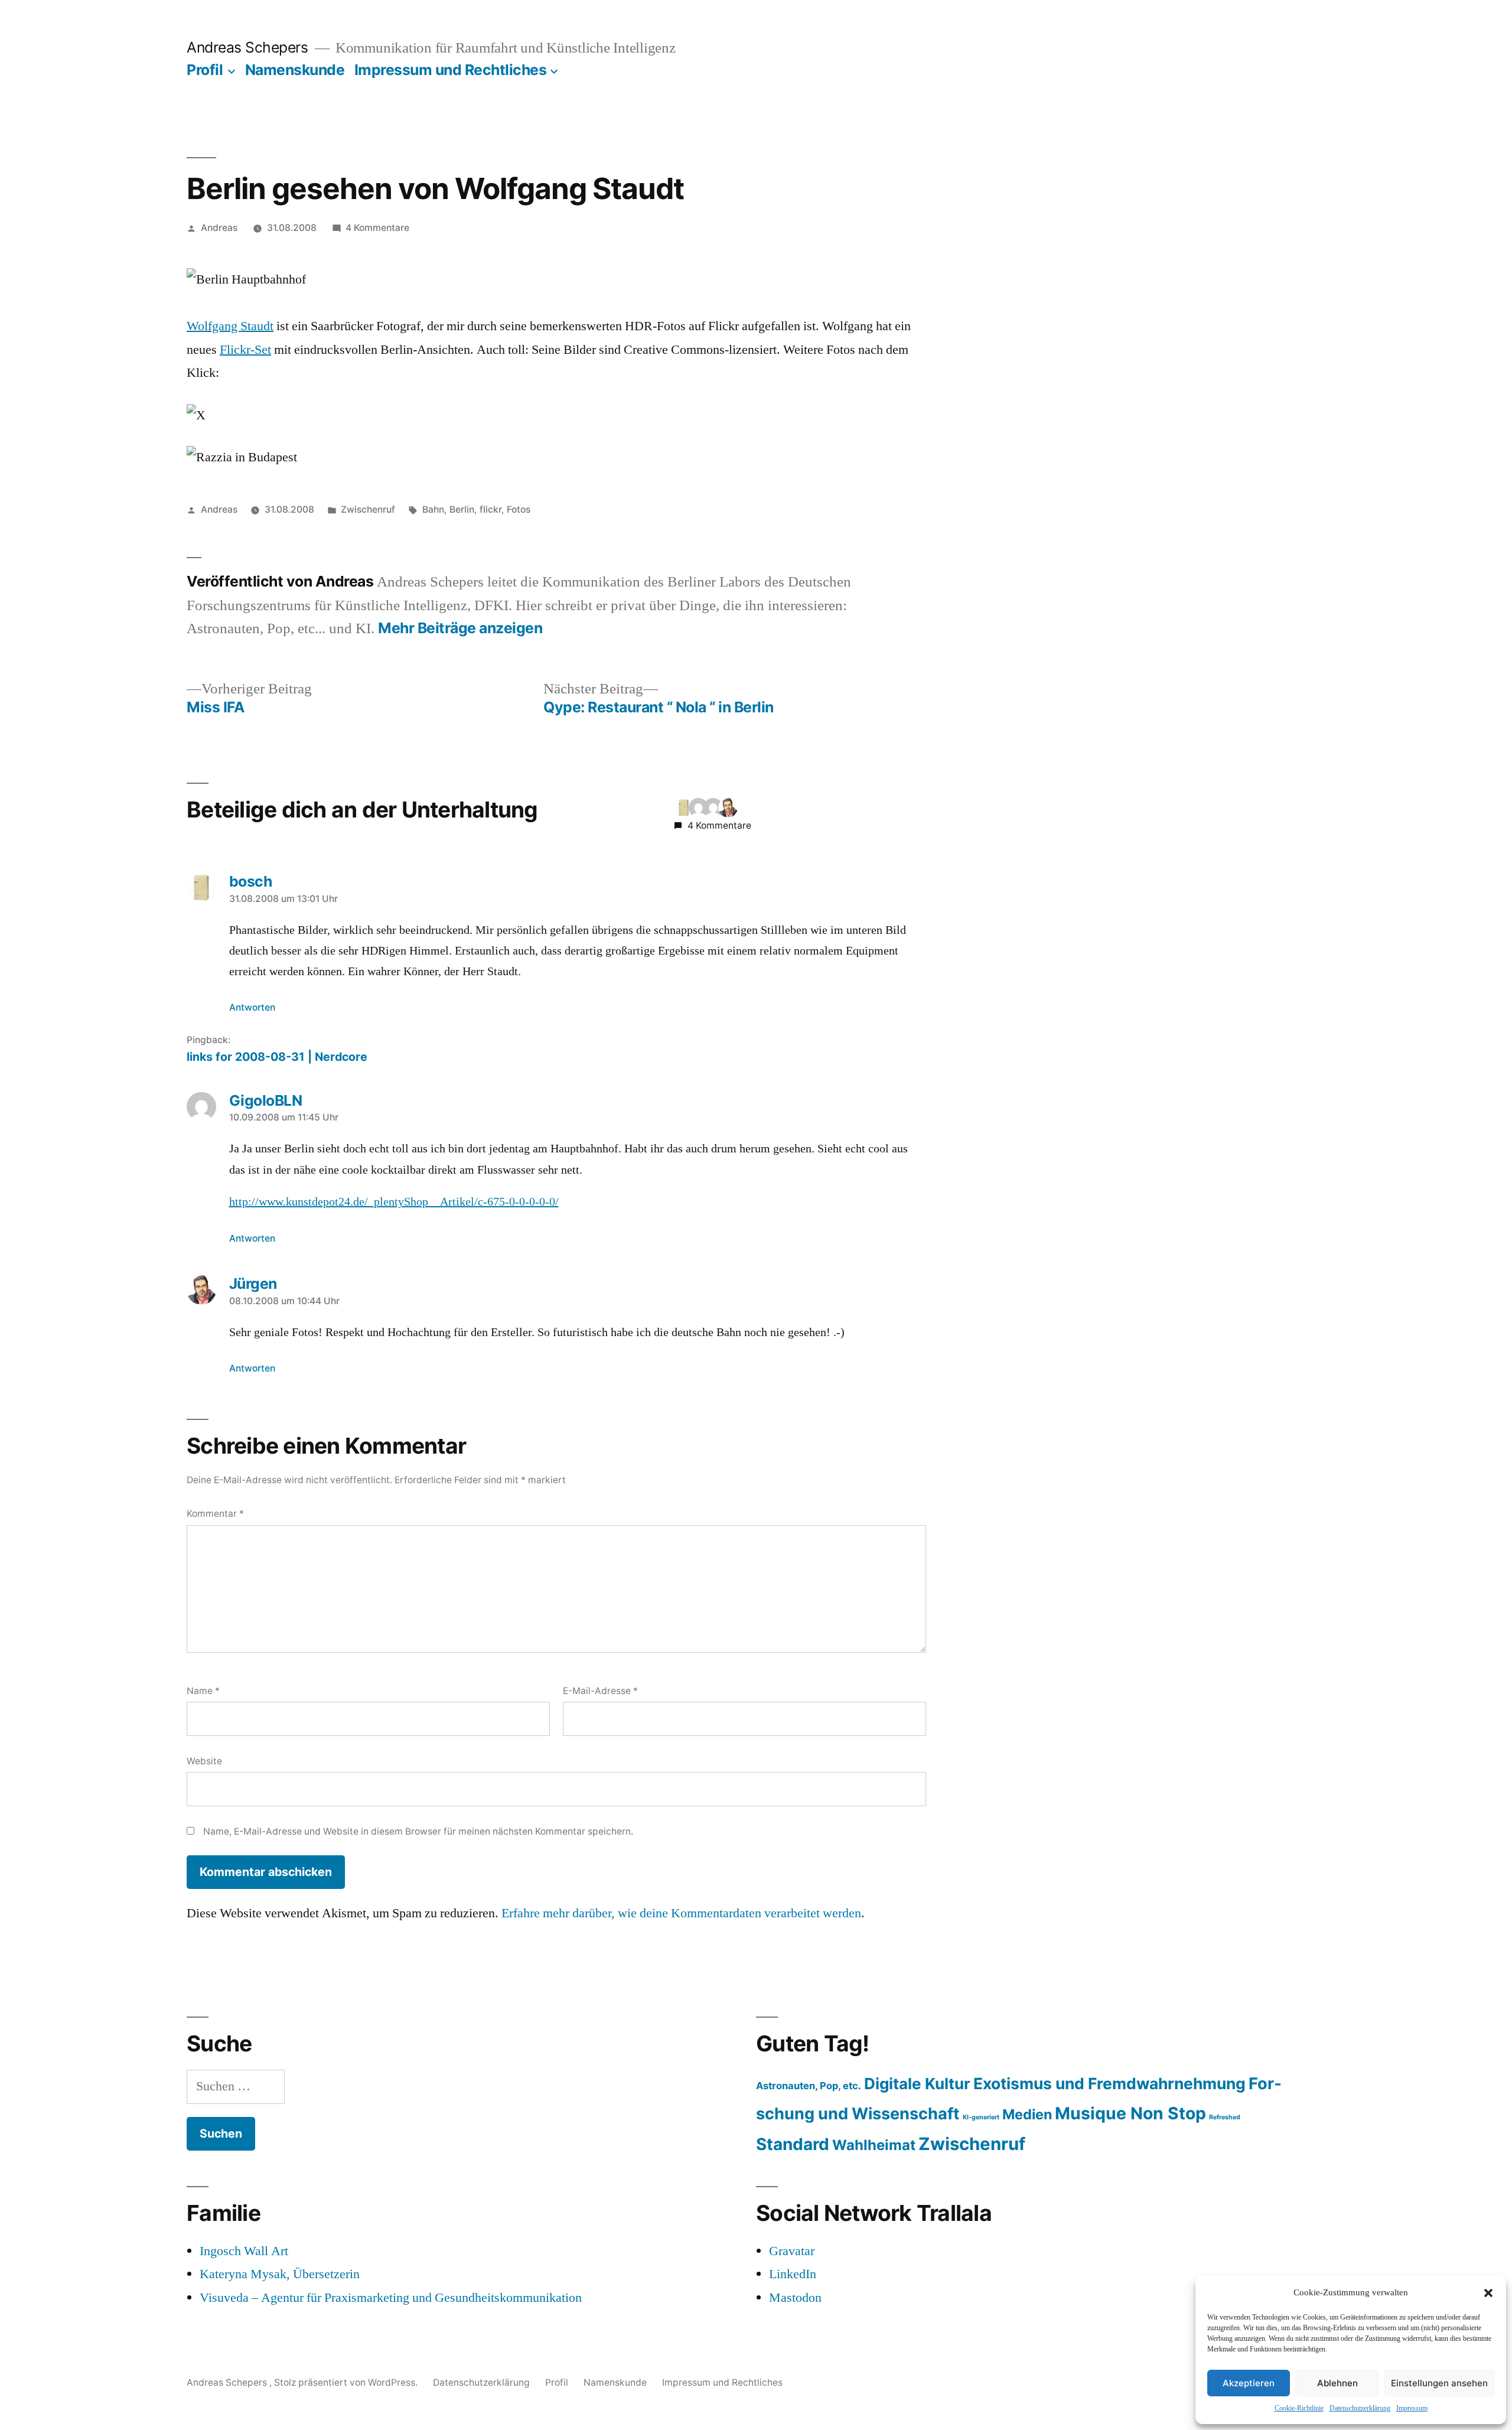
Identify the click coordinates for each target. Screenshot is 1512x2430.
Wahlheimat (874, 2145)
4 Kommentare (377, 228)
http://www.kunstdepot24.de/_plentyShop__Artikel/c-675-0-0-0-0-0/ (394, 1202)
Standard (793, 2144)
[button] (1488, 2293)
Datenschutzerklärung (1360, 2408)
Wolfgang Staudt (230, 326)
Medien (1027, 2114)
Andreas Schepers (249, 47)
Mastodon (795, 2298)
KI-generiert (981, 2117)
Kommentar (215, 1514)
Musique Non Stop (1130, 2113)
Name (203, 1691)
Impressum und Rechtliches (451, 70)
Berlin (462, 509)
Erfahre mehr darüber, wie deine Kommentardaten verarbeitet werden (681, 1913)
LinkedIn (793, 2274)
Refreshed (1225, 2117)
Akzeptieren (1249, 2383)
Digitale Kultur (917, 2084)
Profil (205, 70)
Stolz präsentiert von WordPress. (347, 2382)
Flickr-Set (245, 350)
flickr (491, 509)
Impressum (1412, 2408)
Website (204, 1761)
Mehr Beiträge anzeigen (460, 628)
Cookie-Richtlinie (1299, 2408)
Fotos (519, 509)
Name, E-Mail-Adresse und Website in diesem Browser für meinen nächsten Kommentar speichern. (418, 1831)
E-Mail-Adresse (600, 1691)
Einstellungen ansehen (1439, 2383)
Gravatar (792, 2251)
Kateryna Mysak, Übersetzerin (280, 2274)
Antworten (252, 1007)
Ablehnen (1337, 2383)
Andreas (219, 228)
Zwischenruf (368, 509)
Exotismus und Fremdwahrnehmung (1109, 2083)
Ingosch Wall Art (244, 2251)
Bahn (433, 509)
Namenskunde (295, 70)
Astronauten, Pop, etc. (809, 2086)
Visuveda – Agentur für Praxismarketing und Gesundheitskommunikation (391, 2298)
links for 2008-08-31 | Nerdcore (277, 1057)
